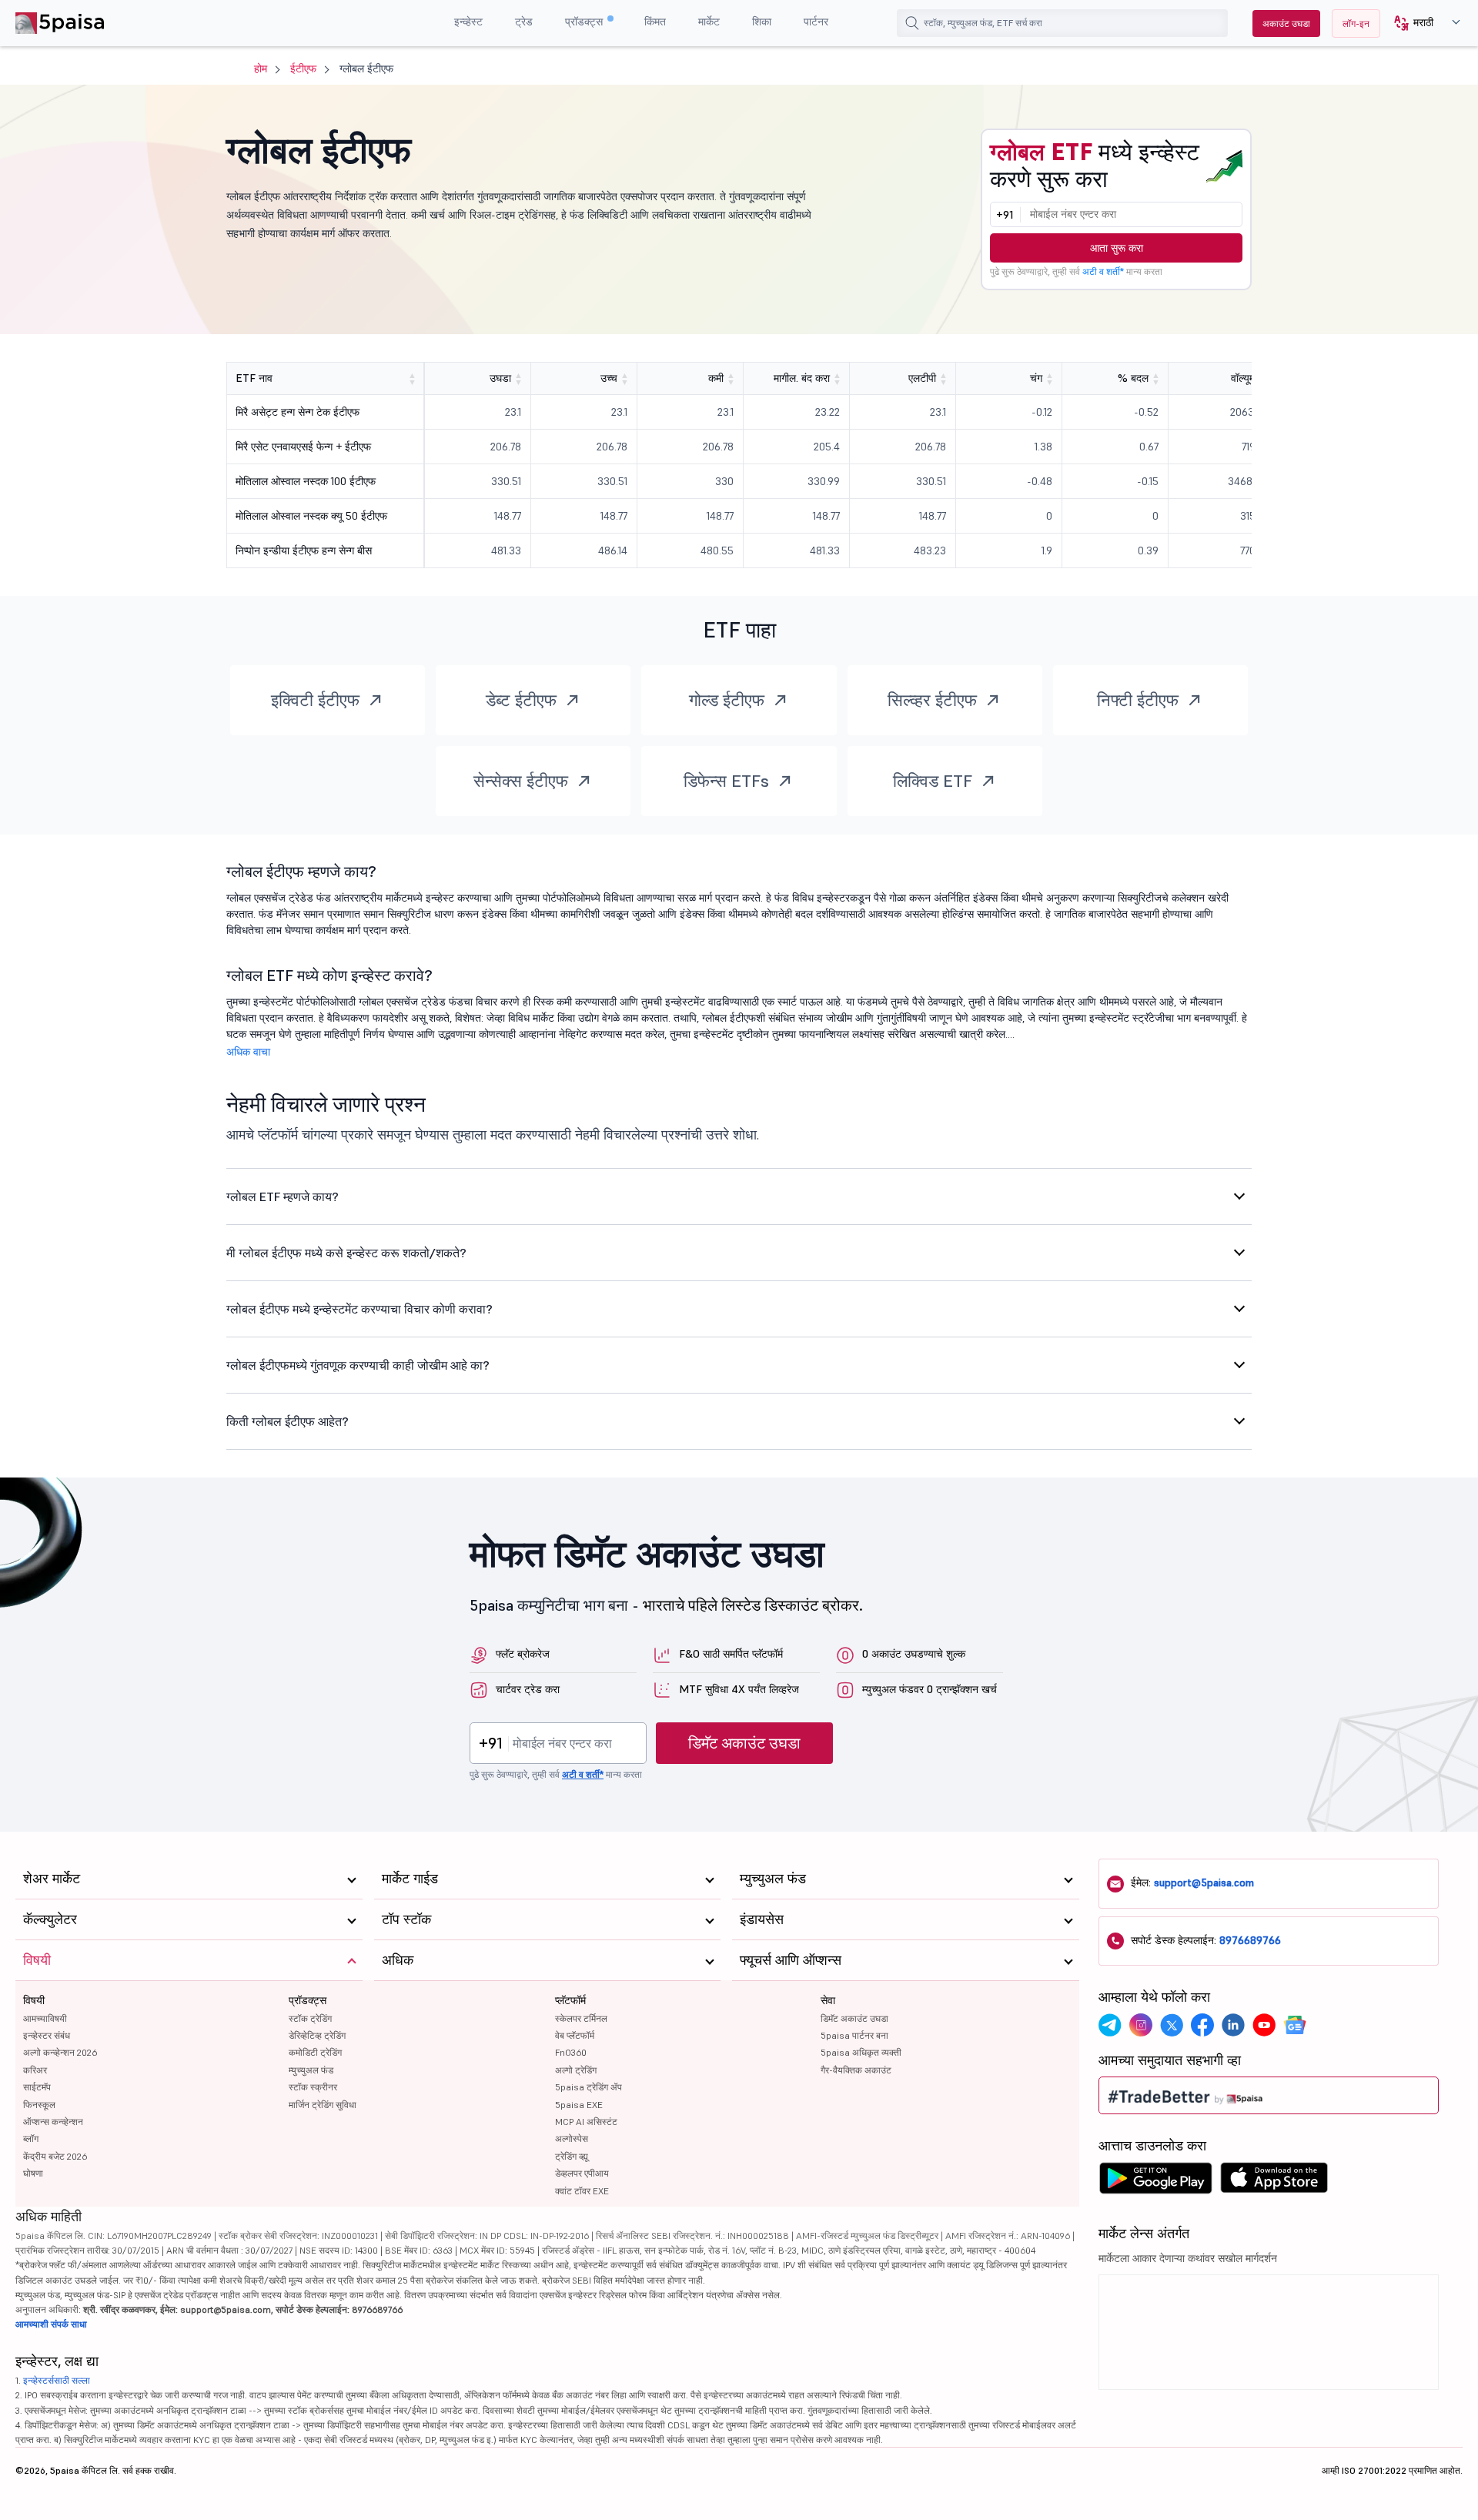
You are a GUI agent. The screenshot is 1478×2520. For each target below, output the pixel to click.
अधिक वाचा (248, 1052)
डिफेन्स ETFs (726, 781)
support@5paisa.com (1204, 1882)
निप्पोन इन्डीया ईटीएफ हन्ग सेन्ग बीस (304, 551)
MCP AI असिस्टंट (586, 2122)
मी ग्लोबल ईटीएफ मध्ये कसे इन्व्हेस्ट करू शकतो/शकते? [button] (346, 1253)
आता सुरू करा (1117, 248)
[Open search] (912, 23)
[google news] (1295, 2025)
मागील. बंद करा (802, 378)
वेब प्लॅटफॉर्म (575, 2035)
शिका (762, 22)
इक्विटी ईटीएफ (315, 700)
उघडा (500, 378)
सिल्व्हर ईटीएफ (932, 700)
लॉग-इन (1356, 23)
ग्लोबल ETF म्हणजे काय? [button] (283, 1196)
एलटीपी (922, 378)
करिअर (35, 2070)
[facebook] (1202, 2025)
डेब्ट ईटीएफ (521, 700)
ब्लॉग (31, 2138)
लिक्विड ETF (933, 781)
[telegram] (1110, 2025)
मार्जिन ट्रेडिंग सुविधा (323, 2105)
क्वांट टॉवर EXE (582, 2191)
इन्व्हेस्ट (468, 22)
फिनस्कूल (39, 2105)
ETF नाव (254, 378)
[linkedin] (1233, 2025)
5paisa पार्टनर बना (854, 2035)
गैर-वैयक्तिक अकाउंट (856, 2070)
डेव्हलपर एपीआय (582, 2173)
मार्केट (709, 22)
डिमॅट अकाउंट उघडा (744, 1743)
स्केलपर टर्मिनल (581, 2018)
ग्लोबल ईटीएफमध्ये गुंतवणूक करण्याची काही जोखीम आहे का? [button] (358, 1365)
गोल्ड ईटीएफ (727, 700)
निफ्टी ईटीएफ (1138, 700)
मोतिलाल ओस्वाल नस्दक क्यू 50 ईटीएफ (311, 516)
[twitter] (1172, 2025)
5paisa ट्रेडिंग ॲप (589, 2087)
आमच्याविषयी (45, 2018)
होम (261, 69)
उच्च (609, 378)
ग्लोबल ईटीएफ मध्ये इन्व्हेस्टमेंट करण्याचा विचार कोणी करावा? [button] (359, 1309)
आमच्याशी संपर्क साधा (51, 2324)
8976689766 (1250, 1940)
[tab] (739, 1196)
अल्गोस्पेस (572, 2138)
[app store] (1274, 2182)
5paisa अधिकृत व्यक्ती (861, 2052)
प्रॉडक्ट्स (585, 22)
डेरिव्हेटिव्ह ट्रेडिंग (317, 2035)
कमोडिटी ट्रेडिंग (315, 2052)
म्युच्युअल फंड (311, 2070)
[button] (1421, 23)
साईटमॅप (37, 2087)
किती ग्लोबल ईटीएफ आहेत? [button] (288, 1421)
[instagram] (1141, 2025)
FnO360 (571, 2052)
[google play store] (1155, 2182)
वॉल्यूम (1243, 378)
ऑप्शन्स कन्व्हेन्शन (53, 2122)
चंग (1036, 378)
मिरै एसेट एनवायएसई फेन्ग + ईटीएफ (303, 447)
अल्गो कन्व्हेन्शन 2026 (60, 2052)
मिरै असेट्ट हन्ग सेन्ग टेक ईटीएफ (298, 412)
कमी (716, 378)
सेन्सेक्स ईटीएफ (521, 781)
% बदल (1133, 378)
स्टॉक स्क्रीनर (313, 2087)
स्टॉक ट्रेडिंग (310, 2018)
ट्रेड (524, 22)
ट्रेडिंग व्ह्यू (572, 2156)
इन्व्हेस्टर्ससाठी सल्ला (57, 2380)
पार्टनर (816, 22)
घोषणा (33, 2173)
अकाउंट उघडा (1286, 23)
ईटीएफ (303, 69)
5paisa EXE (579, 2105)
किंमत (655, 22)
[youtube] (1264, 2025)
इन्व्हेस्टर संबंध (47, 2035)
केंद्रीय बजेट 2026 (55, 2156)
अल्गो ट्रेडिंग (576, 2070)
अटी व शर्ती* (1103, 271)
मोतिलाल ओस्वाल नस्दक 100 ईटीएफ (306, 481)
